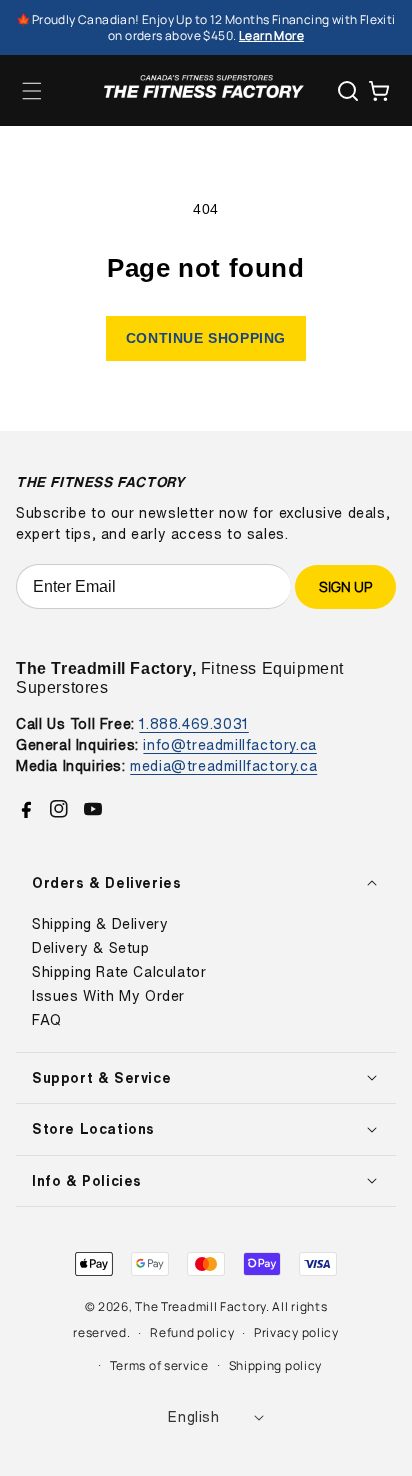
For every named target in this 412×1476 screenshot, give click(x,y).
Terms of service (159, 1365)
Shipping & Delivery (100, 924)
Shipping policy (276, 1365)
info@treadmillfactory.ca (229, 744)
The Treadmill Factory (200, 1306)
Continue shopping (206, 338)
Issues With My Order (108, 996)
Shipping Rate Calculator (119, 972)
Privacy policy (296, 1332)
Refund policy (192, 1332)
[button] (32, 91)
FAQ (47, 1020)
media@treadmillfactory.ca (223, 765)
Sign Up (345, 586)
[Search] (348, 91)
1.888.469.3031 (193, 723)
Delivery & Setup (91, 948)
